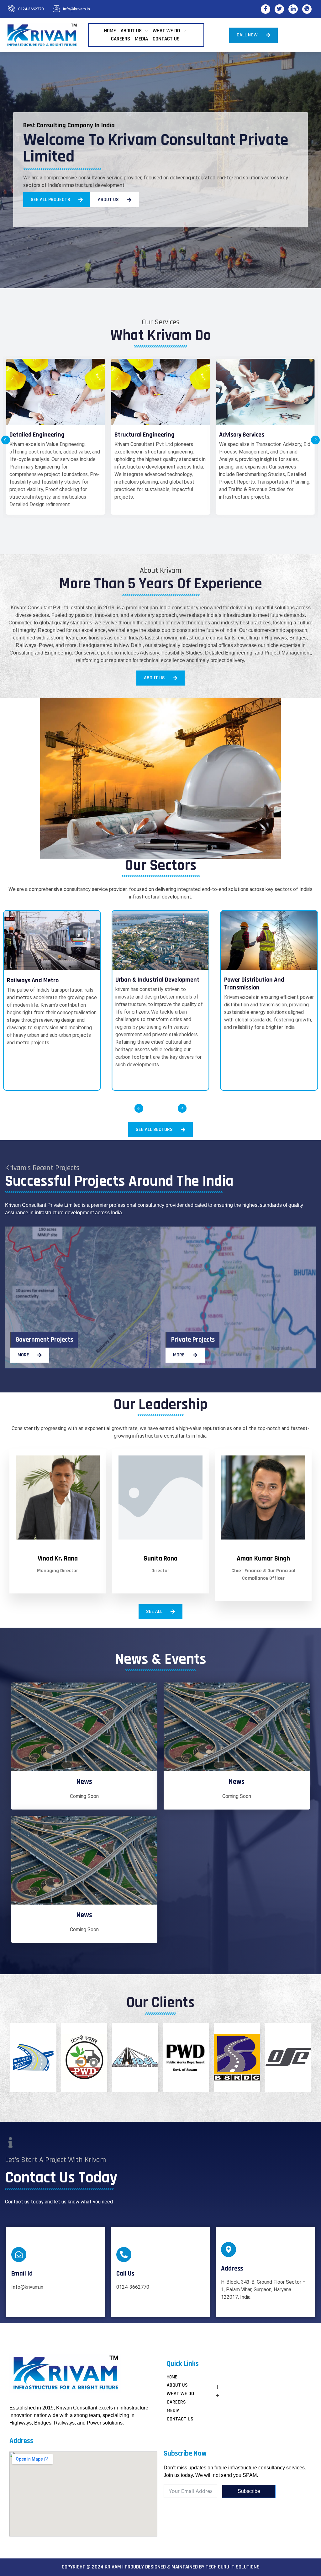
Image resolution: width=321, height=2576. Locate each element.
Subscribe (249, 2491)
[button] (6, 440)
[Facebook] (266, 9)
